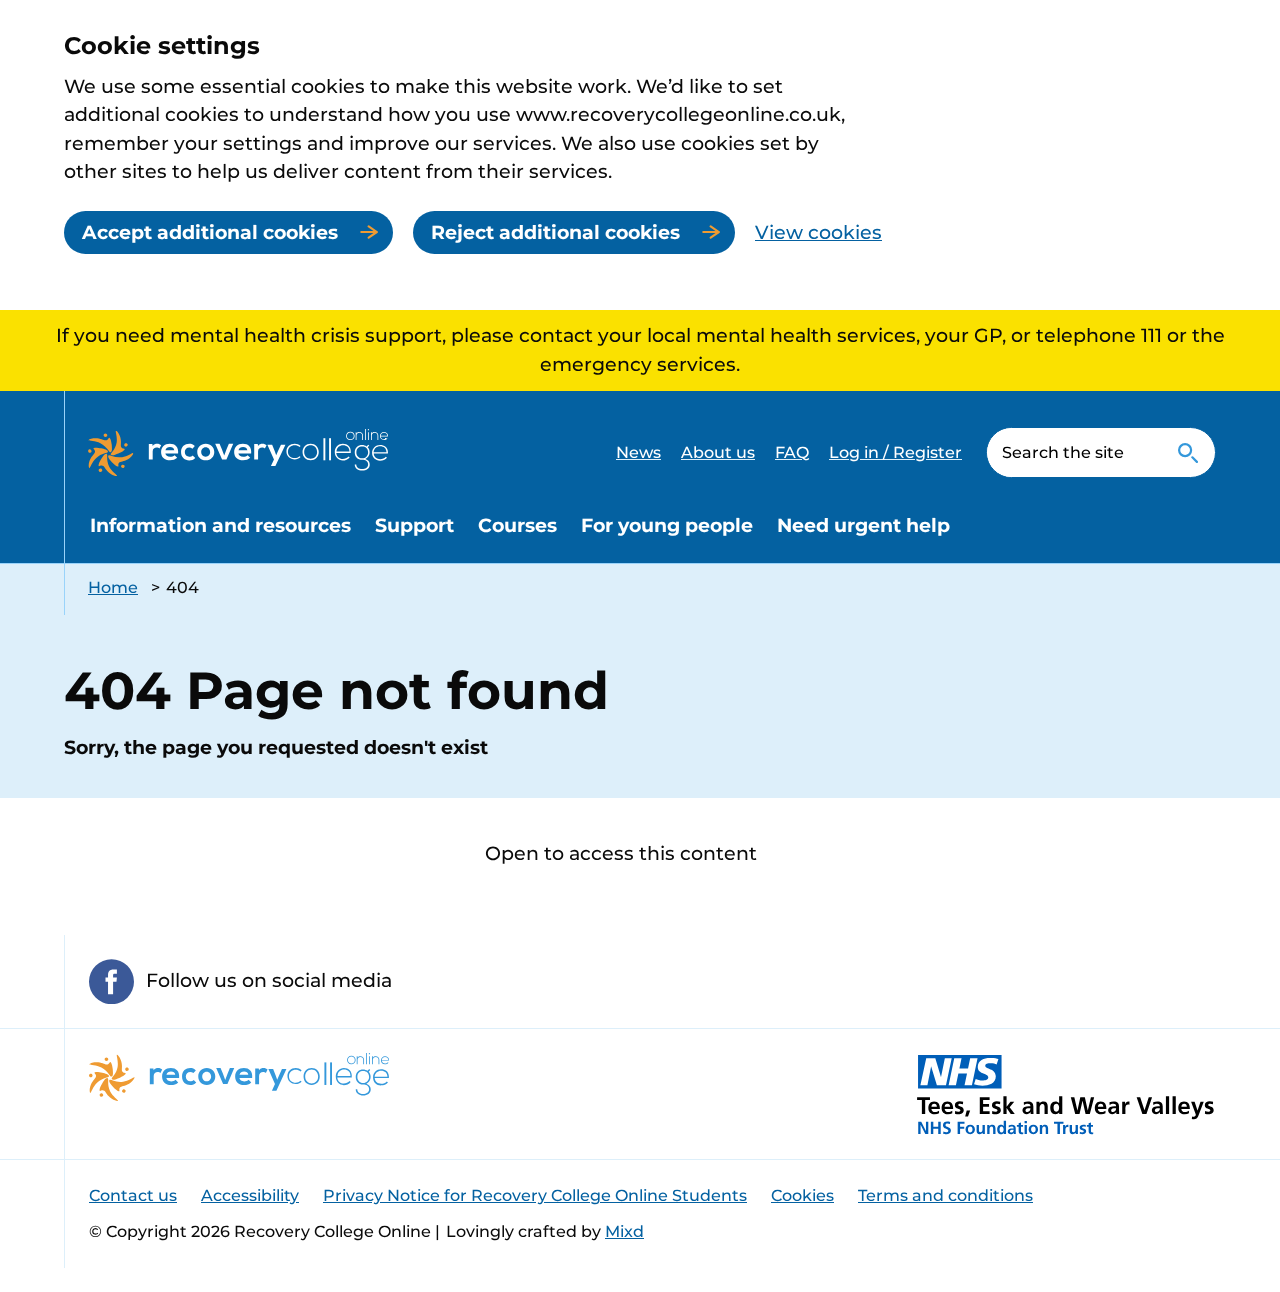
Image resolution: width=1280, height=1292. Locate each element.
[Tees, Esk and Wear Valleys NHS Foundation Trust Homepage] (1066, 1094)
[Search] (1187, 452)
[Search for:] (1073, 452)
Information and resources (220, 525)
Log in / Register (895, 452)
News (638, 452)
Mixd (624, 1231)
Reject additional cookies (555, 232)
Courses (517, 525)
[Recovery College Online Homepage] (238, 453)
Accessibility (250, 1195)
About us (718, 452)
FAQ (792, 452)
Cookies (802, 1195)
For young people (667, 525)
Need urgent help (863, 525)
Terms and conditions (945, 1195)
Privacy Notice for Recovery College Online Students (535, 1195)
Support (414, 525)
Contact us (133, 1195)
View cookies (818, 232)
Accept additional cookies (210, 232)
